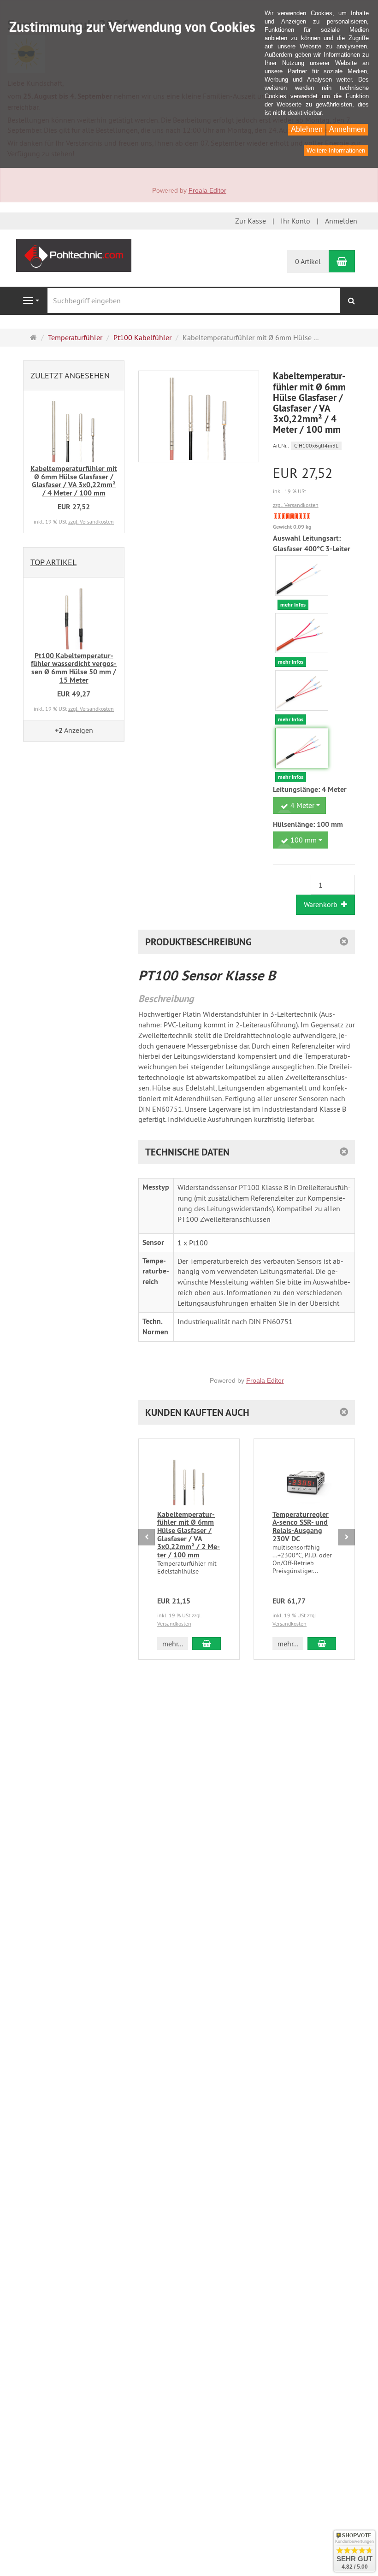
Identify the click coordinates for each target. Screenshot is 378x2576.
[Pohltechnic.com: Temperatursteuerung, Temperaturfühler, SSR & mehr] (74, 254)
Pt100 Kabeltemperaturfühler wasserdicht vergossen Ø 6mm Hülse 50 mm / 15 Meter (74, 668)
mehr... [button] (173, 1644)
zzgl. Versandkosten (296, 505)
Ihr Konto (295, 221)
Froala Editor (207, 190)
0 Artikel (308, 261)
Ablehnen (307, 129)
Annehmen (347, 129)
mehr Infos (293, 605)
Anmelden (341, 221)
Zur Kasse (251, 221)
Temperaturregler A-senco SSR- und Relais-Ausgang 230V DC (301, 1527)
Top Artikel (53, 562)
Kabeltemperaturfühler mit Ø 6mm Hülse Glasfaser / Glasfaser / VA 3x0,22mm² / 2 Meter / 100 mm (189, 1535)
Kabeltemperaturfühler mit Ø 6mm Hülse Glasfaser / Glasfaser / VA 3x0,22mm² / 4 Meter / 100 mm (74, 481)
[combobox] (299, 805)
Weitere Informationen (336, 150)
